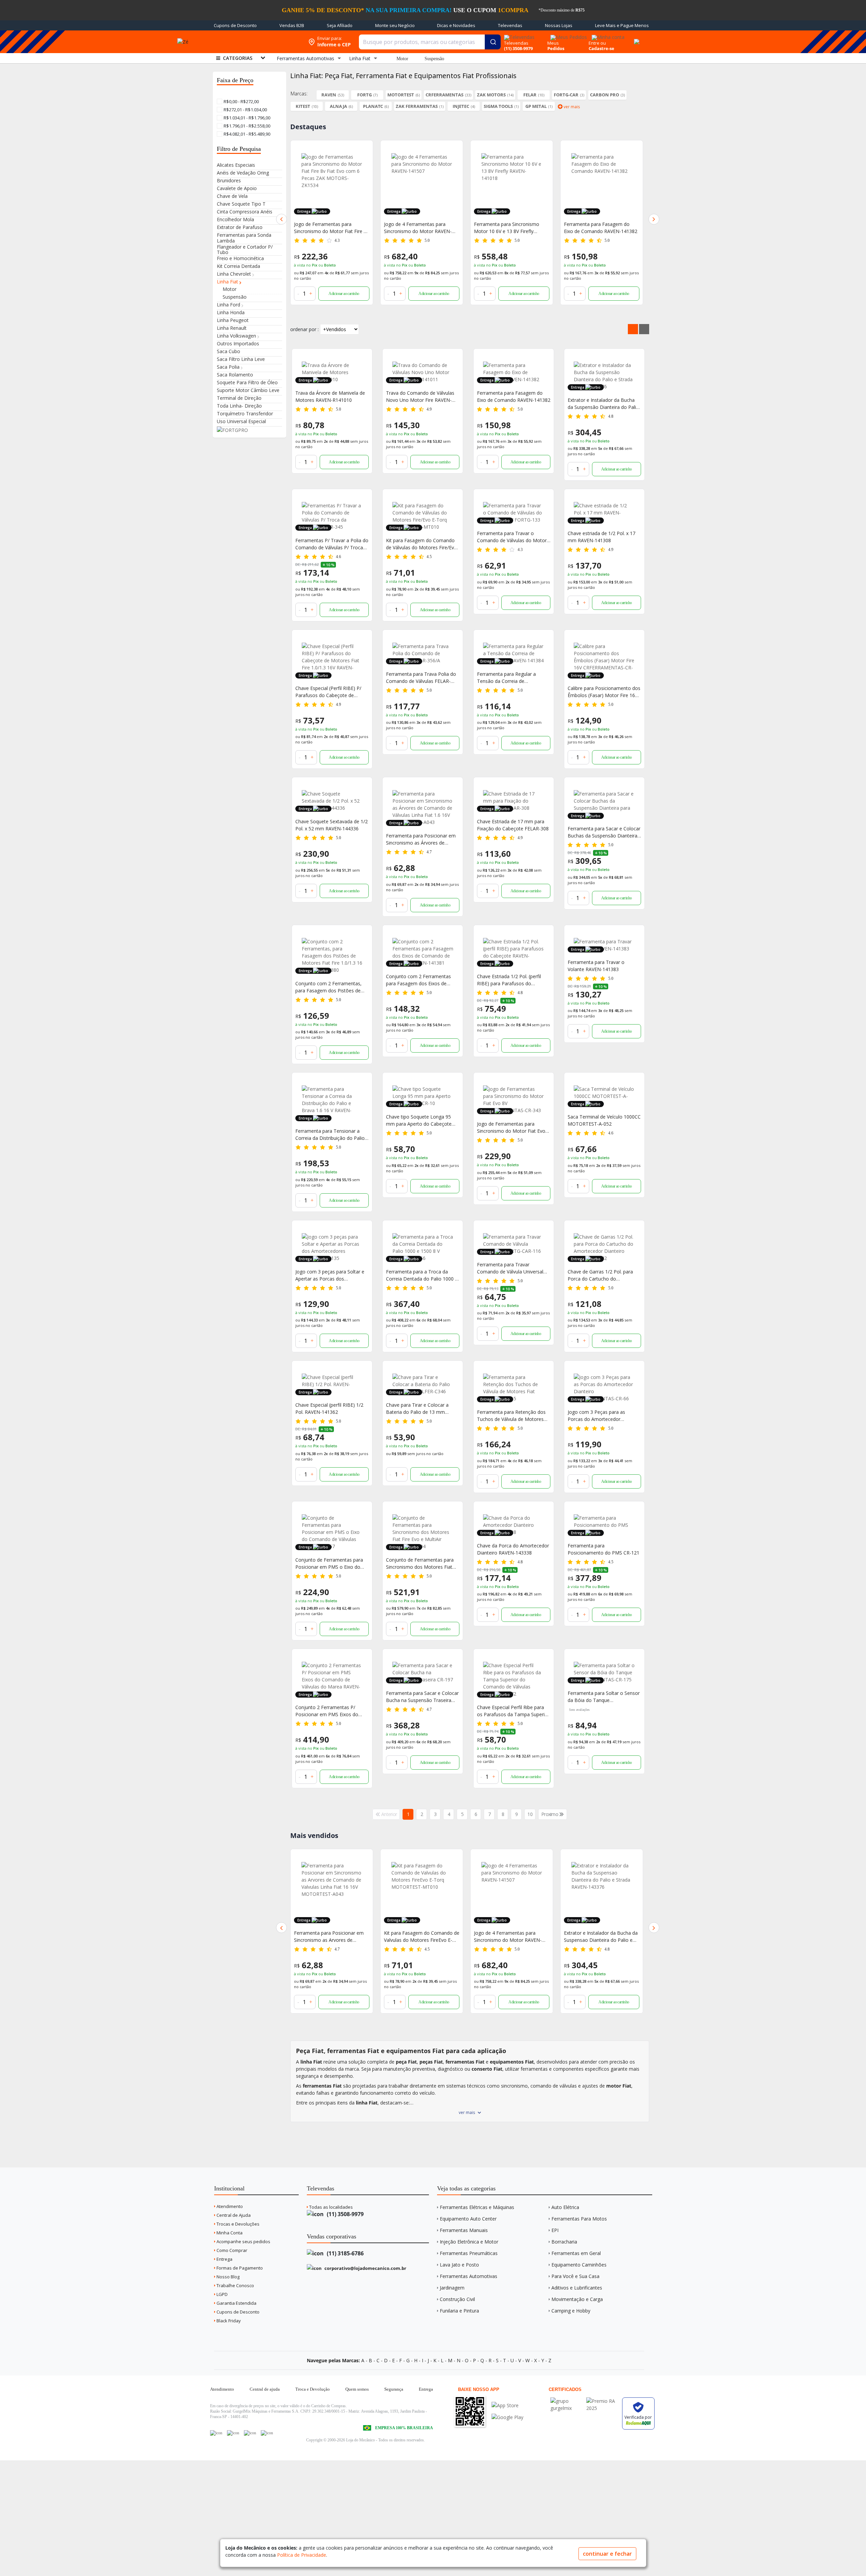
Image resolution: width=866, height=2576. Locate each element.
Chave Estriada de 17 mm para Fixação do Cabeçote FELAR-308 (513, 825)
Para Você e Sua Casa (575, 2276)
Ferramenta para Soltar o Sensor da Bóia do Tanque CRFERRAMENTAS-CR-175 (604, 1697)
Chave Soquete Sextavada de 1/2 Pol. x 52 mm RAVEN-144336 (332, 825)
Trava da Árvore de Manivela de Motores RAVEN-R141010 (330, 396)
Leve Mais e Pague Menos (622, 25)
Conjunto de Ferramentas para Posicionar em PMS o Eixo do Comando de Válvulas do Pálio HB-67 (329, 1563)
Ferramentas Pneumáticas (469, 2253)
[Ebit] (567, 2401)
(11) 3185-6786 (345, 2253)
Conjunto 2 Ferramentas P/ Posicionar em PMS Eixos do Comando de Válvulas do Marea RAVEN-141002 (330, 1711)
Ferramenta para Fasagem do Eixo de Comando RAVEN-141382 (511, 228)
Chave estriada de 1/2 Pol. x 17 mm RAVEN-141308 (601, 537)
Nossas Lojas (559, 25)
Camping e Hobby (571, 2311)
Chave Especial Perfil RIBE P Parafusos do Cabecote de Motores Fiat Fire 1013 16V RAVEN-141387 (595, 228)
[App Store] (507, 2405)
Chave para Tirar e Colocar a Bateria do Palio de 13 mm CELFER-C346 (417, 1409)
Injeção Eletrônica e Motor (469, 2242)
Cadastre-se (601, 48)
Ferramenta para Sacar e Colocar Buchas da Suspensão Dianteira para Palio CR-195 (604, 832)
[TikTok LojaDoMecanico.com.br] (267, 2433)
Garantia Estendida (236, 2303)
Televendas (510, 25)
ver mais (467, 2112)
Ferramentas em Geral (576, 2253)
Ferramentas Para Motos (579, 2219)
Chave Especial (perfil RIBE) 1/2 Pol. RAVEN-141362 (329, 1408)
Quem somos (357, 2389)
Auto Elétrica (565, 2207)
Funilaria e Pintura (459, 2311)
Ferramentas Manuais (464, 2230)
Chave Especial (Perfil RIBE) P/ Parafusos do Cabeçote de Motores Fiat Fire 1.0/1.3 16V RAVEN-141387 (328, 692)
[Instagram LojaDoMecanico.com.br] (250, 2433)
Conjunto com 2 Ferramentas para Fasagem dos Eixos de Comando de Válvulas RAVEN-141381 (419, 980)
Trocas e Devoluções (237, 2224)
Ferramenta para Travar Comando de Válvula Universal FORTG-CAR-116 (510, 1268)
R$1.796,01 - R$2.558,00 (246, 126)
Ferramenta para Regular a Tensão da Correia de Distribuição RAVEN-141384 (507, 678)
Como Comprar (231, 2250)
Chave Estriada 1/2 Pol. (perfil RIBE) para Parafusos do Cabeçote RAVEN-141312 (509, 980)
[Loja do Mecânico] (255, 42)
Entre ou (597, 43)
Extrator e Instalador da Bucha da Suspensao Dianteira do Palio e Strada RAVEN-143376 (511, 1937)
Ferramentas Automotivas (469, 2276)
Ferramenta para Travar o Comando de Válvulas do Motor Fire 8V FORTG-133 (512, 537)
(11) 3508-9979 (345, 2214)
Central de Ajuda (233, 2215)
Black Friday (228, 2321)
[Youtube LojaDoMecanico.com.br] (233, 2433)
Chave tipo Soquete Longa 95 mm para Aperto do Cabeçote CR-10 (419, 1120)
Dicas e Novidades (456, 25)
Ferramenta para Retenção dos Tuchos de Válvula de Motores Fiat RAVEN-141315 (511, 1416)
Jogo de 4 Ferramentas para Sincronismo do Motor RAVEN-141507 (328, 228)
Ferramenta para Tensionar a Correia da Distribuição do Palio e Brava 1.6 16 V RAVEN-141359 (332, 1135)
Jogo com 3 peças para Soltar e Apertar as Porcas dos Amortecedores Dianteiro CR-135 (332, 1275)
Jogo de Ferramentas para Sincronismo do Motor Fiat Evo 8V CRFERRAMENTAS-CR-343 (511, 1128)
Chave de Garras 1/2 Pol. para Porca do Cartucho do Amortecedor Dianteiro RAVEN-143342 (602, 1275)
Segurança (394, 2389)
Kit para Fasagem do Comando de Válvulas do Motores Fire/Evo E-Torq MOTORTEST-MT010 (421, 544)
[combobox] (430, 42)
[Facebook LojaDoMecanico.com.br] (216, 2433)
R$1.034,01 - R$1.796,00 (246, 118)
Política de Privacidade (302, 2555)
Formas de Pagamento (239, 2268)
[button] (281, 219)
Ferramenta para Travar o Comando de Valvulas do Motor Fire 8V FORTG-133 (599, 1937)
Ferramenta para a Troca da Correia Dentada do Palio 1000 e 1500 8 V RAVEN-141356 (422, 1275)
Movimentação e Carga (577, 2299)
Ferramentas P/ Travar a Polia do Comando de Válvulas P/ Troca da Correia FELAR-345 (332, 544)
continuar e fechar (607, 2554)
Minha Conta (229, 2233)
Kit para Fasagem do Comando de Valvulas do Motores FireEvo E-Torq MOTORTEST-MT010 (332, 1937)
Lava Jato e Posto (459, 2265)
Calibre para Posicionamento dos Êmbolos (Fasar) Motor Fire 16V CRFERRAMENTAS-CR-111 (604, 692)
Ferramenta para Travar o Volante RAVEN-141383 (596, 966)
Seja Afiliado (340, 25)
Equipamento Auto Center (468, 2219)
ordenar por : (304, 329)
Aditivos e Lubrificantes (577, 2288)
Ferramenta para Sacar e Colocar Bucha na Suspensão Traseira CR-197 (422, 1697)
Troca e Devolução (313, 2389)
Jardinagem (452, 2288)
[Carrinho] (636, 38)
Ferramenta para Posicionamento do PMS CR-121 (603, 1549)
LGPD (222, 2294)
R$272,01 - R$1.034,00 (245, 110)
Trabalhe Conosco (235, 2285)
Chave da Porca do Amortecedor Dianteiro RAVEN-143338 (513, 1549)
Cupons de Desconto (235, 25)
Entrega (224, 2259)
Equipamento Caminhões (579, 2265)
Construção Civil (457, 2299)
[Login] (607, 35)
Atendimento (229, 2206)
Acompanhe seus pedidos (243, 2241)
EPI (555, 2230)
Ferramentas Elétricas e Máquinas (477, 2207)
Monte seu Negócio (395, 25)
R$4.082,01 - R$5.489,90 (246, 134)
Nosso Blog (227, 2277)
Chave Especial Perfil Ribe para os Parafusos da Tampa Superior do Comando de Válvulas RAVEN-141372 (513, 1711)
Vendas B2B (292, 25)
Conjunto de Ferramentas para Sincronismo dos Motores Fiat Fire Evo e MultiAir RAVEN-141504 (420, 1563)
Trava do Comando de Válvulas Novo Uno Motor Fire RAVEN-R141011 (420, 397)
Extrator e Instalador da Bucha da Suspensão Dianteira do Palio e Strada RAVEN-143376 (603, 404)
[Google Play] (507, 2417)
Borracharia (564, 2242)
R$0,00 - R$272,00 (241, 101)
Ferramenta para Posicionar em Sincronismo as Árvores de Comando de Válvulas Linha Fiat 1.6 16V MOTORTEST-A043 (421, 839)
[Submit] (493, 42)
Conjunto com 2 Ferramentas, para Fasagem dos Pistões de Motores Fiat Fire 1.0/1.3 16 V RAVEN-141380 (328, 987)
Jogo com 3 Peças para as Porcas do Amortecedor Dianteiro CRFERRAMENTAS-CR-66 (603, 1416)
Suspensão (434, 59)
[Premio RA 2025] (602, 2401)
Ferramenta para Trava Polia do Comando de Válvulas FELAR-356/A (421, 678)
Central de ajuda (265, 2389)
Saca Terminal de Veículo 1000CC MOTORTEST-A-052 (604, 1120)
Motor (402, 59)
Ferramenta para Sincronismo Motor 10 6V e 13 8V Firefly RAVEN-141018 (417, 228)
